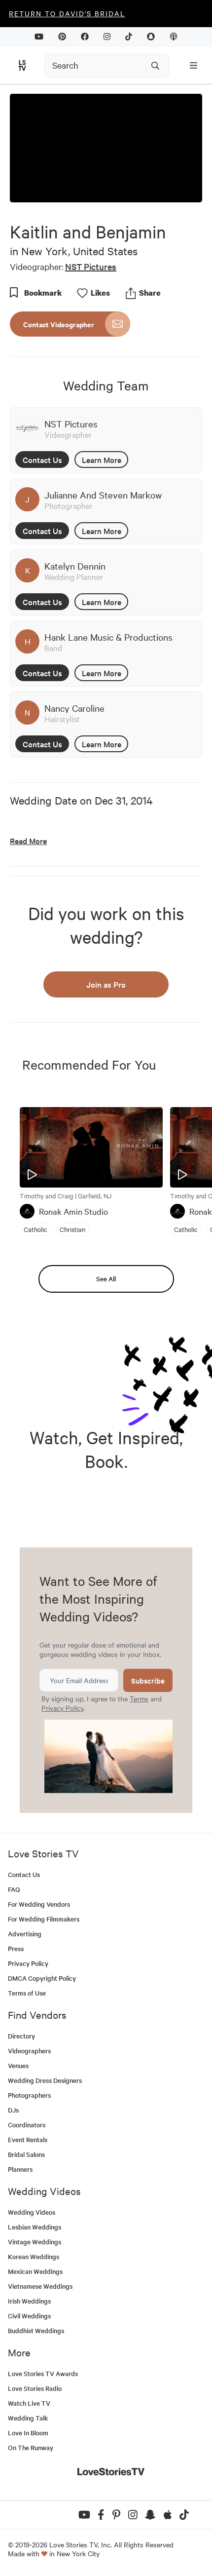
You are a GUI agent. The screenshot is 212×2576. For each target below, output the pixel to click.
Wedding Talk (28, 2418)
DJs (13, 2110)
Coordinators (27, 2125)
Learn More (102, 460)
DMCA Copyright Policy (42, 1978)
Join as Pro (106, 984)
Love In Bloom (28, 2433)
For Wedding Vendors (39, 1904)
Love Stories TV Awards (43, 2373)
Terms (139, 1698)
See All (106, 1279)
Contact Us (42, 460)
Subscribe (148, 1680)
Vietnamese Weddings (40, 2286)
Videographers (29, 2051)
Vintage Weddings (35, 2242)
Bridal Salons (26, 2154)
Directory (21, 2036)
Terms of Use (27, 1993)
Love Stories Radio (35, 2388)
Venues (18, 2065)
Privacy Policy (62, 1708)
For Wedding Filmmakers (44, 1919)
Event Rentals (28, 2139)
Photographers (29, 2095)
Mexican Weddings (35, 2271)
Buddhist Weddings (36, 2330)
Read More (28, 841)
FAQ (14, 1889)
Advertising (25, 1934)
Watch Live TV (29, 2403)
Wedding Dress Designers (45, 2080)
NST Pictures (91, 266)
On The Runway (31, 2447)
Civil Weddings (29, 2316)
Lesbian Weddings (35, 2227)
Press (16, 1948)
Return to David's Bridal (67, 13)
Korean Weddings (34, 2256)
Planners (20, 2169)
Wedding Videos (32, 2212)
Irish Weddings (29, 2301)
